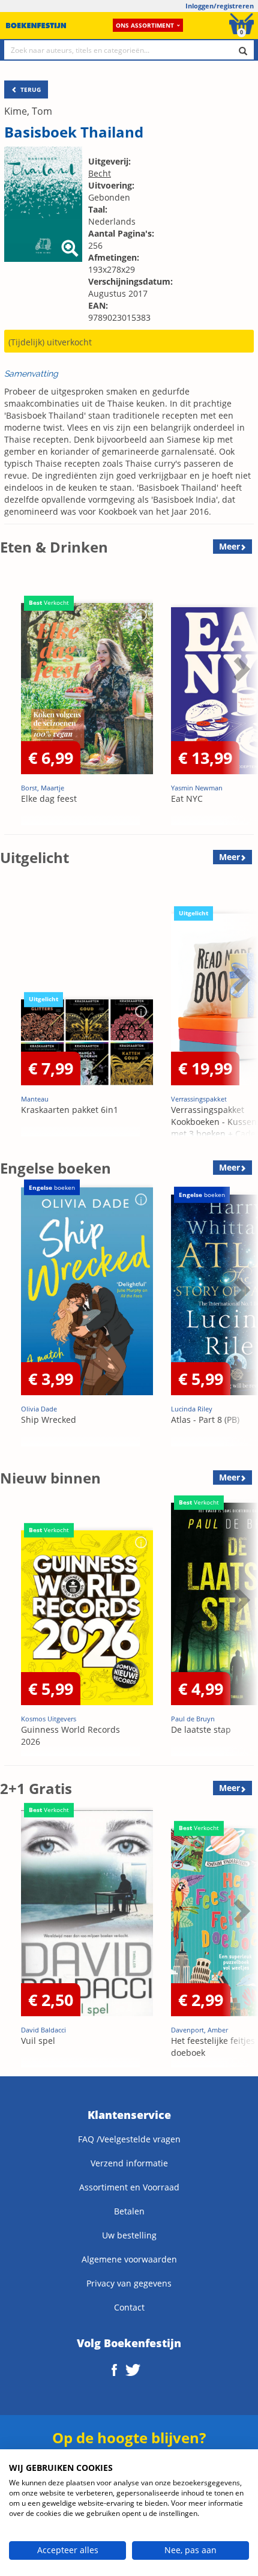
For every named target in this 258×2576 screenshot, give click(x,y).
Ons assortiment (145, 25)
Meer (229, 546)
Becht (100, 173)
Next (240, 699)
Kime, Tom (28, 111)
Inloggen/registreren (220, 6)
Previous (12, 699)
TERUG (30, 89)
